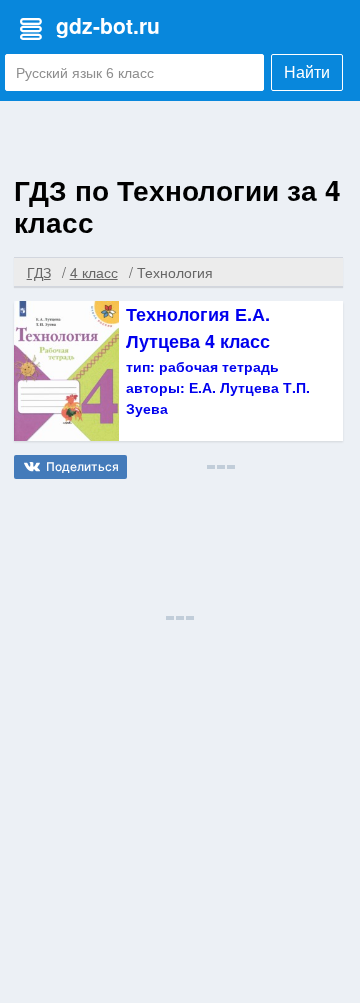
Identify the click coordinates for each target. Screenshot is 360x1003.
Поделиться (82, 466)
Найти (307, 72)
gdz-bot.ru (108, 25)
